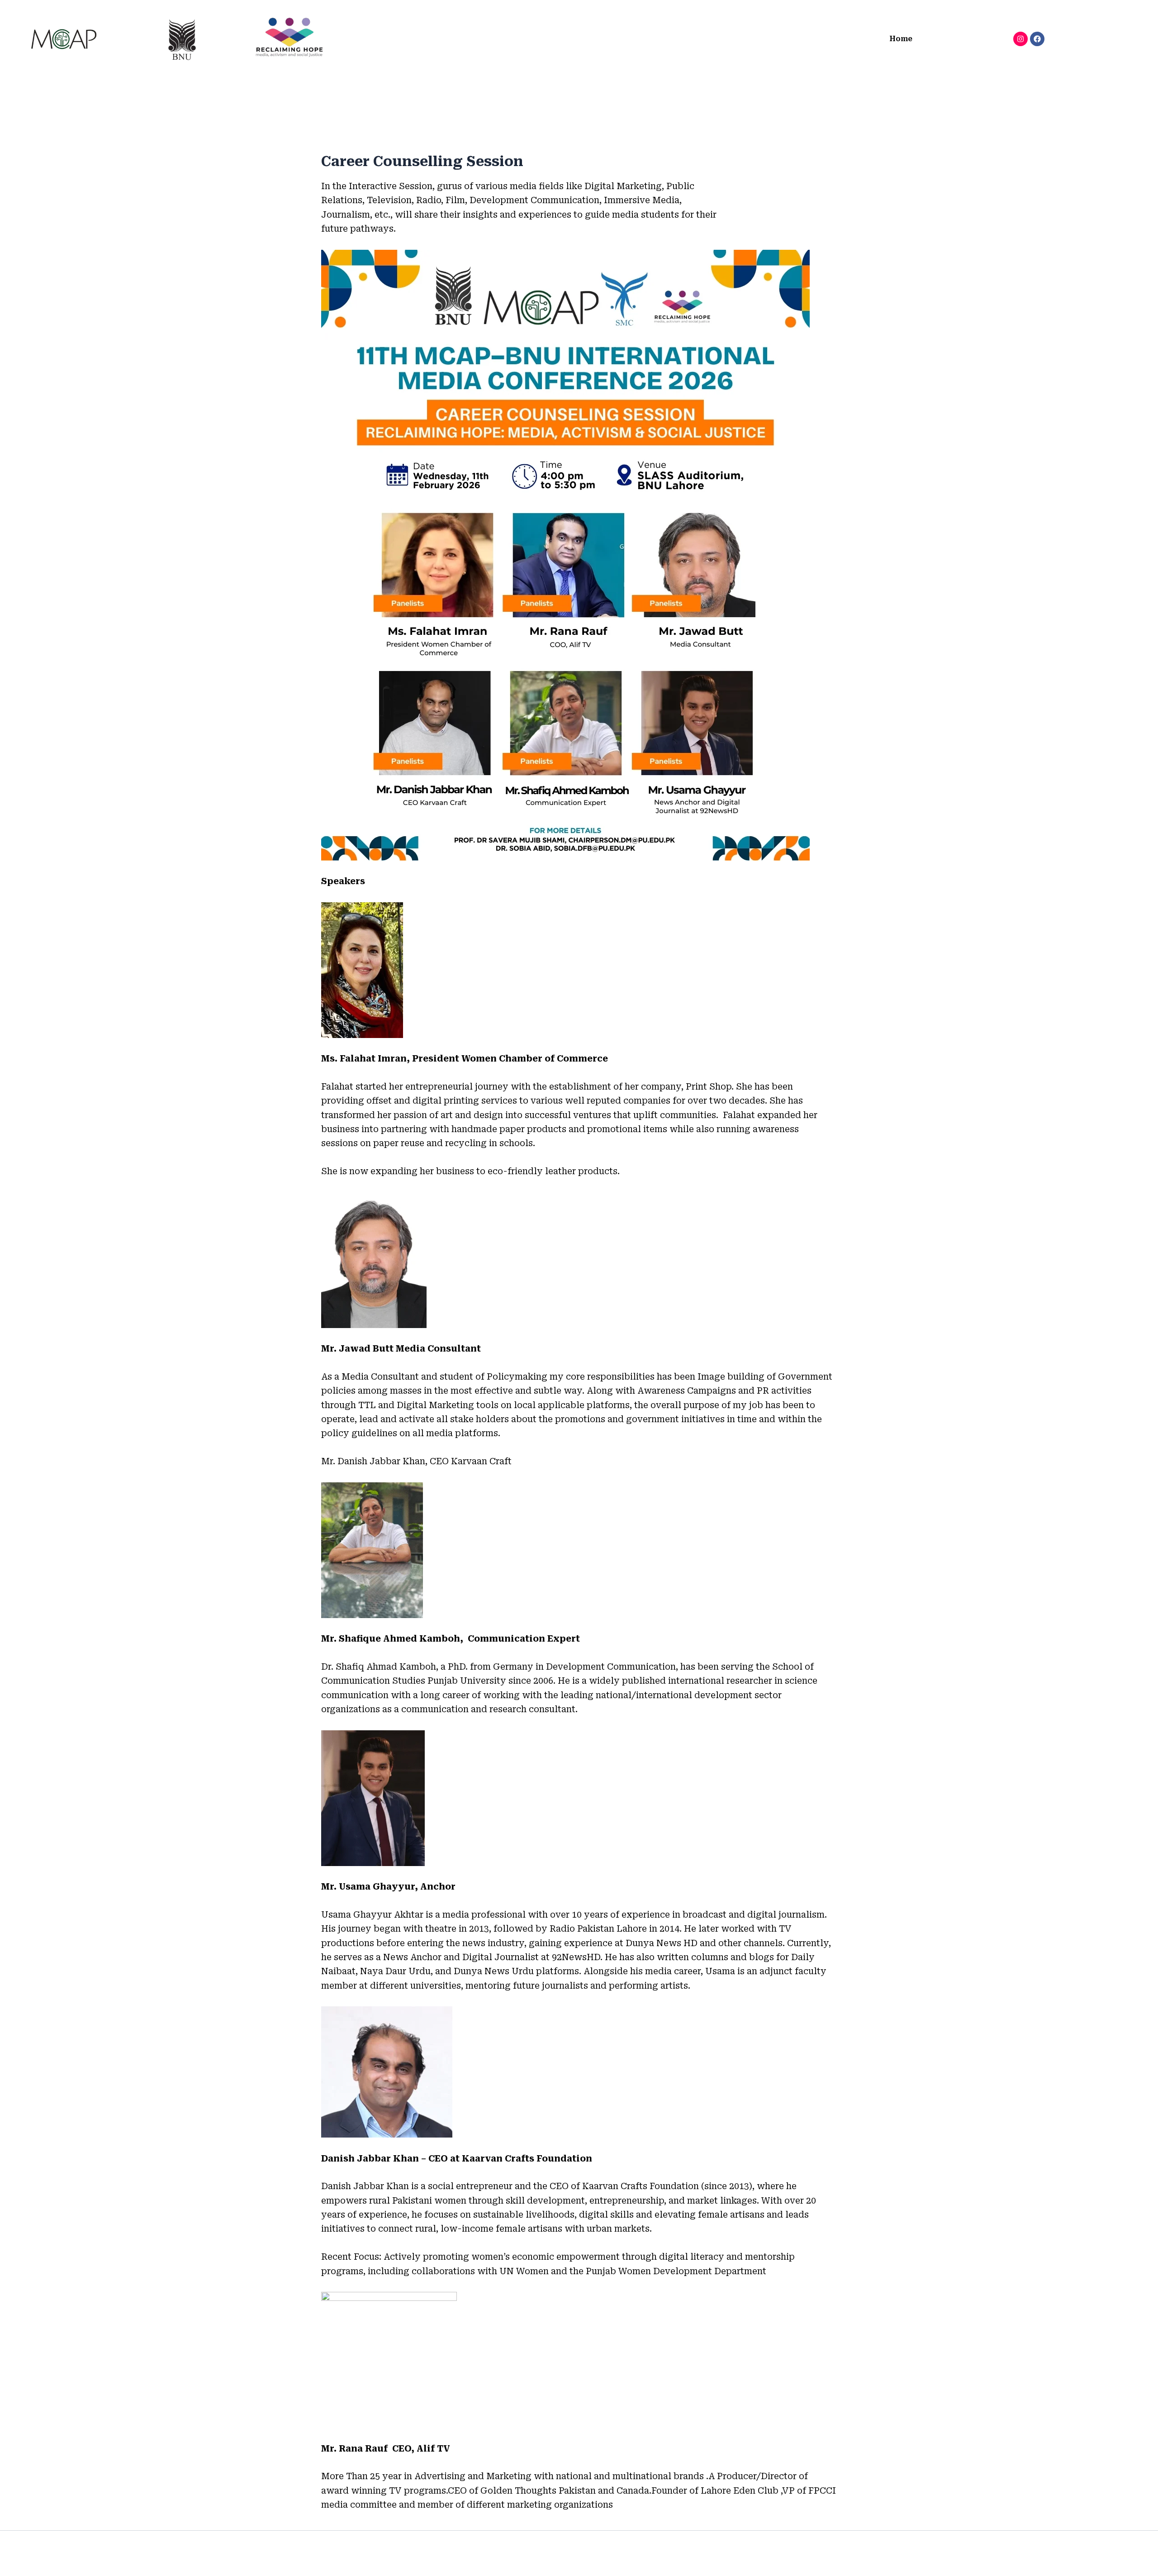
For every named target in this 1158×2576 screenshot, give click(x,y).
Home (901, 39)
